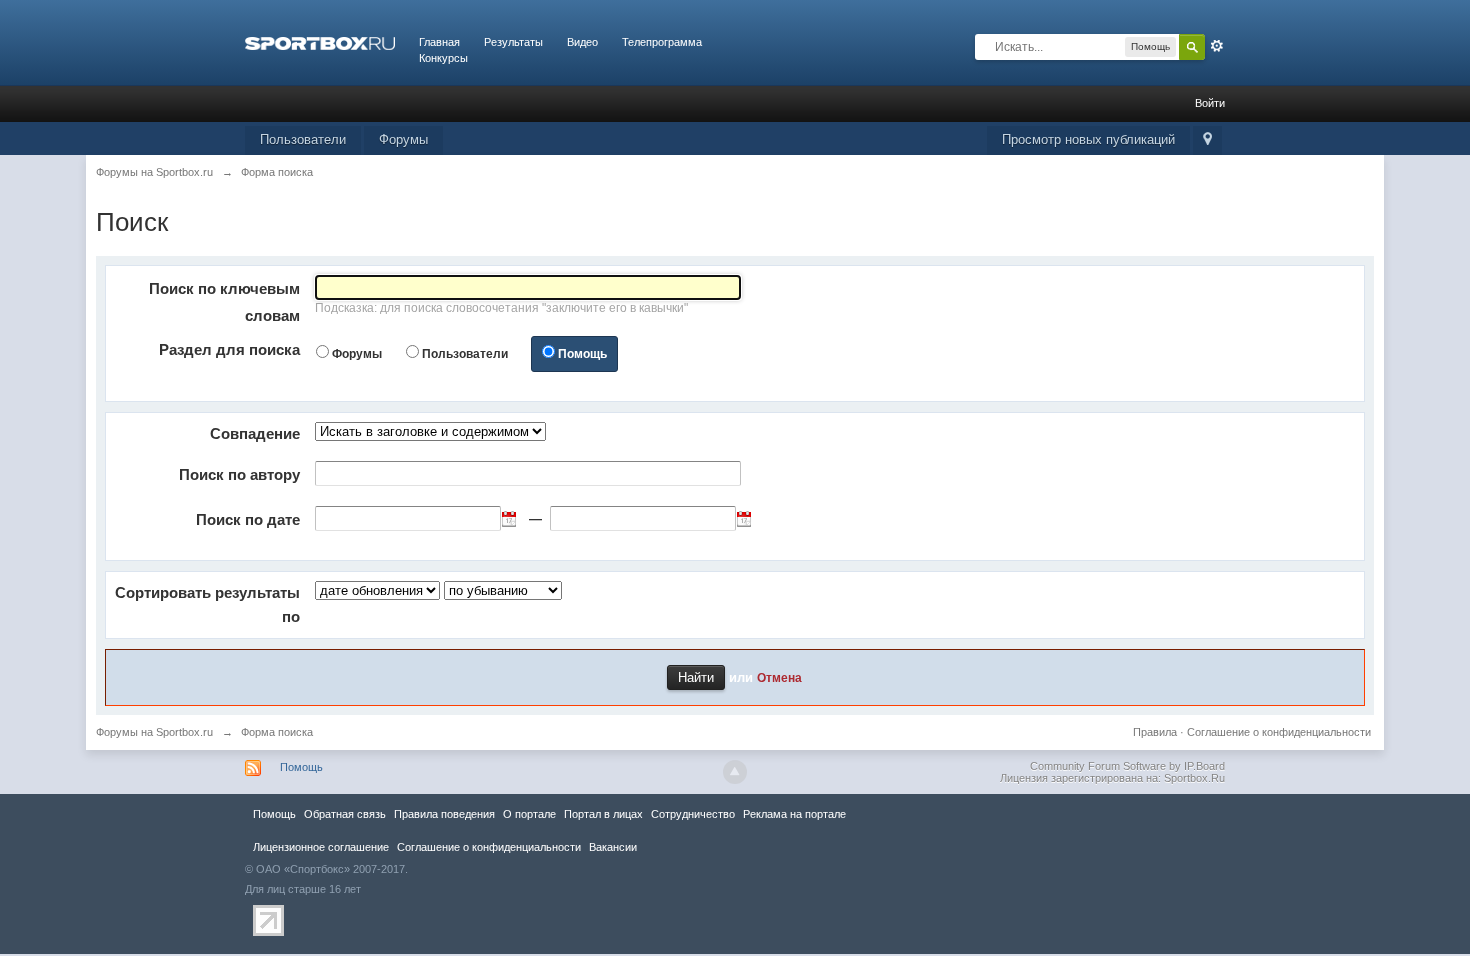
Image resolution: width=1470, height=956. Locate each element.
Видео (582, 42)
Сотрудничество (693, 814)
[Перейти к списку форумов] (320, 42)
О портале (529, 814)
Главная (439, 42)
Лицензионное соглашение (321, 847)
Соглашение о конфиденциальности (1279, 732)
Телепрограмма (662, 42)
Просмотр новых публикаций (1088, 139)
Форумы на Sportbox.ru (154, 732)
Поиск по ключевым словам (224, 302)
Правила (1155, 732)
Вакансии (613, 847)
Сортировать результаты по (207, 604)
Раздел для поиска (229, 349)
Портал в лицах (603, 814)
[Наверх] (735, 772)
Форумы (403, 139)
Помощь (582, 354)
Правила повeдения (444, 814)
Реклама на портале (794, 814)
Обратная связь (345, 814)
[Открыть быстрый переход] (1207, 140)
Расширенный (1217, 46)
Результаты (513, 42)
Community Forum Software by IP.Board (1127, 766)
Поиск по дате (248, 519)
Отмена (779, 677)
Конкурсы (443, 58)
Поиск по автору (239, 474)
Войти (1210, 103)
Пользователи (303, 139)
